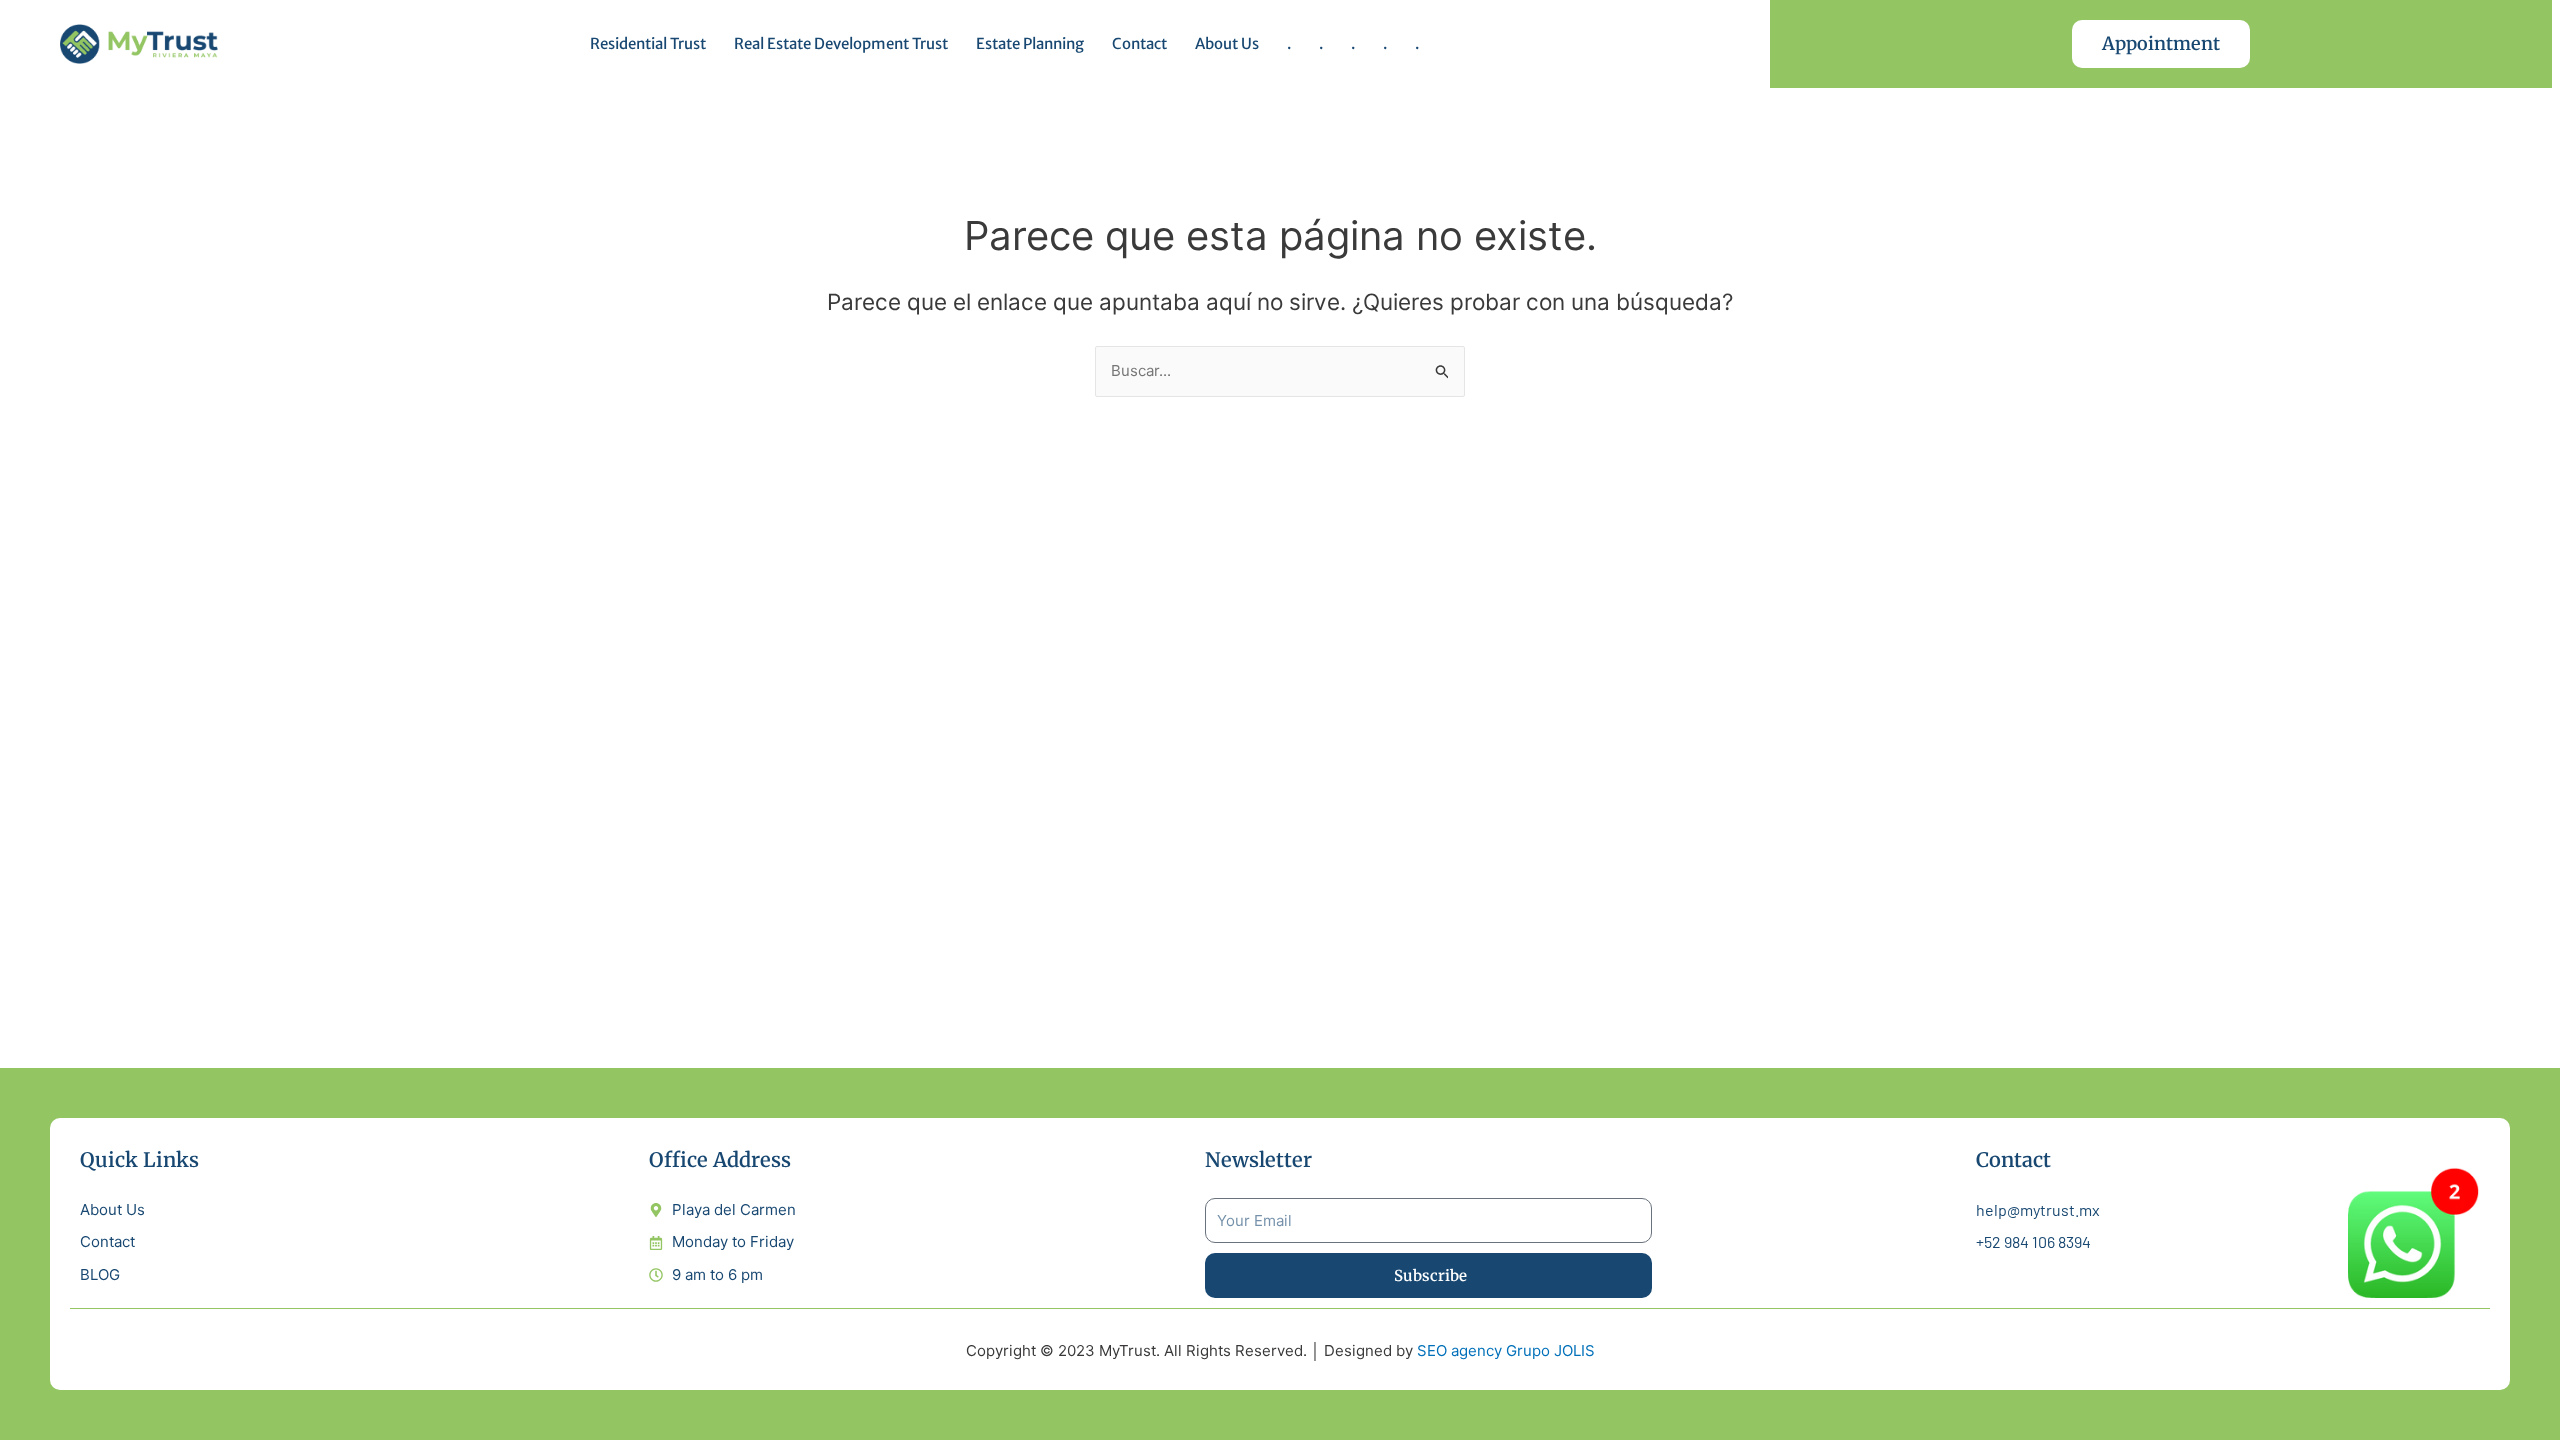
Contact (1139, 43)
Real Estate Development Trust (841, 43)
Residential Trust (648, 43)
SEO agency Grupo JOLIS (1506, 1350)
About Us (1227, 43)
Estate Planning (1030, 43)
